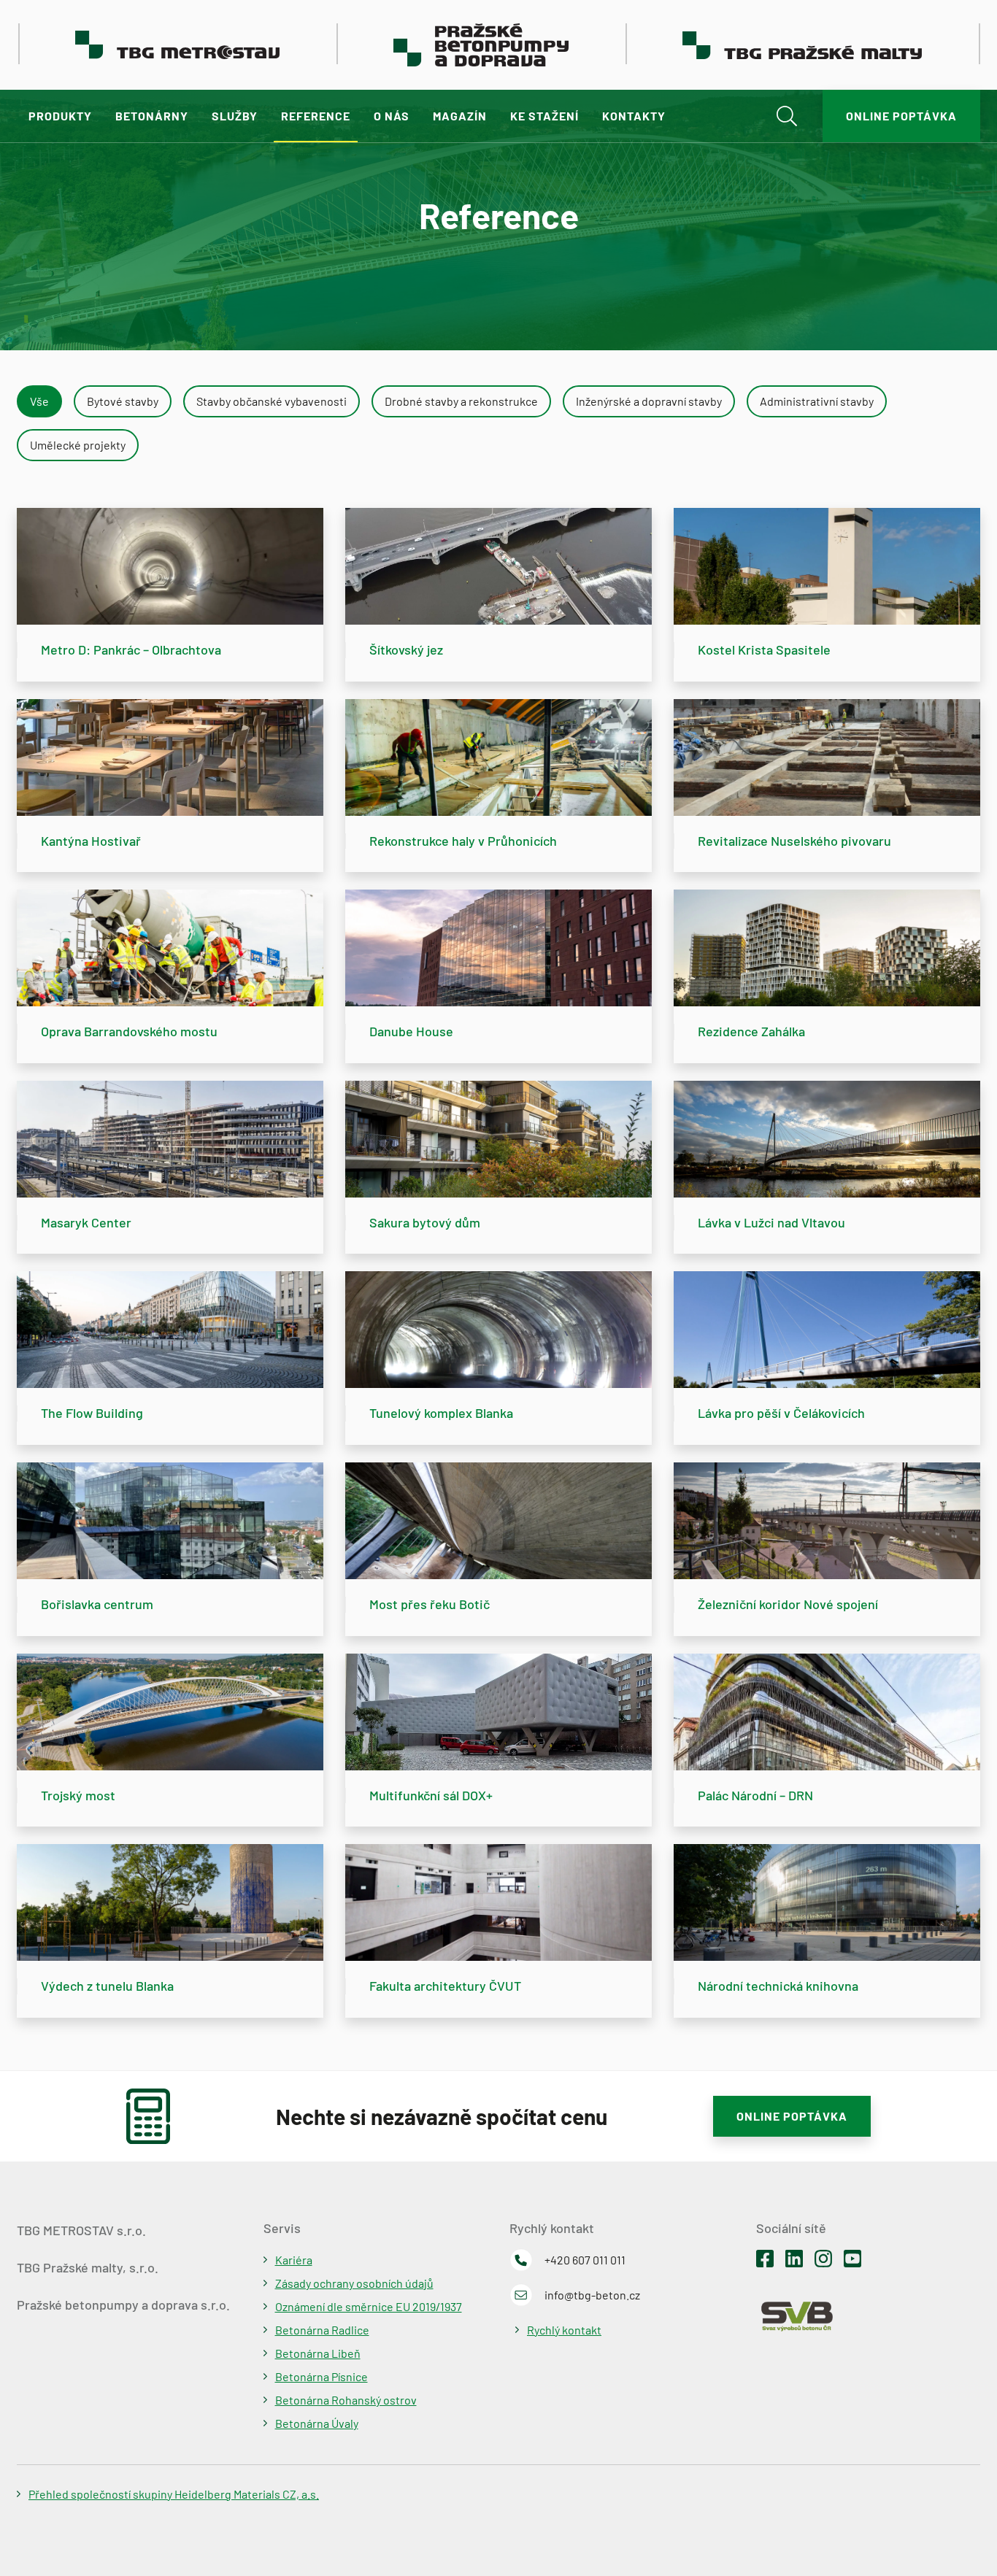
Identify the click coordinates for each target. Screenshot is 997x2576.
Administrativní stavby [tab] (817, 401)
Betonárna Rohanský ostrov (346, 2400)
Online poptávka (901, 116)
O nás (392, 116)
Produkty (60, 116)
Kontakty (634, 116)
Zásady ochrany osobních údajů (354, 2283)
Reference (316, 116)
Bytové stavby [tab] (123, 401)
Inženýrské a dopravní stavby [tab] (649, 401)
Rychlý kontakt (564, 2330)
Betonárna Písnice (322, 2376)
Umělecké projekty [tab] (78, 445)
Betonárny (152, 116)
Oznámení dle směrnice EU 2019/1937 (369, 2306)
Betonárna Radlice (322, 2330)
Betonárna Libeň (318, 2353)
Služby (235, 116)
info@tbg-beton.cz (592, 2295)
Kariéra (294, 2260)
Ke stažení (544, 116)
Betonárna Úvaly (317, 2423)
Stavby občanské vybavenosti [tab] (272, 401)
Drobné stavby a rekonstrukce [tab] (461, 401)
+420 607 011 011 (585, 2260)
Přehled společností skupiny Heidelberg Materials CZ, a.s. (174, 2494)
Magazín (460, 116)
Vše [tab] (39, 401)
